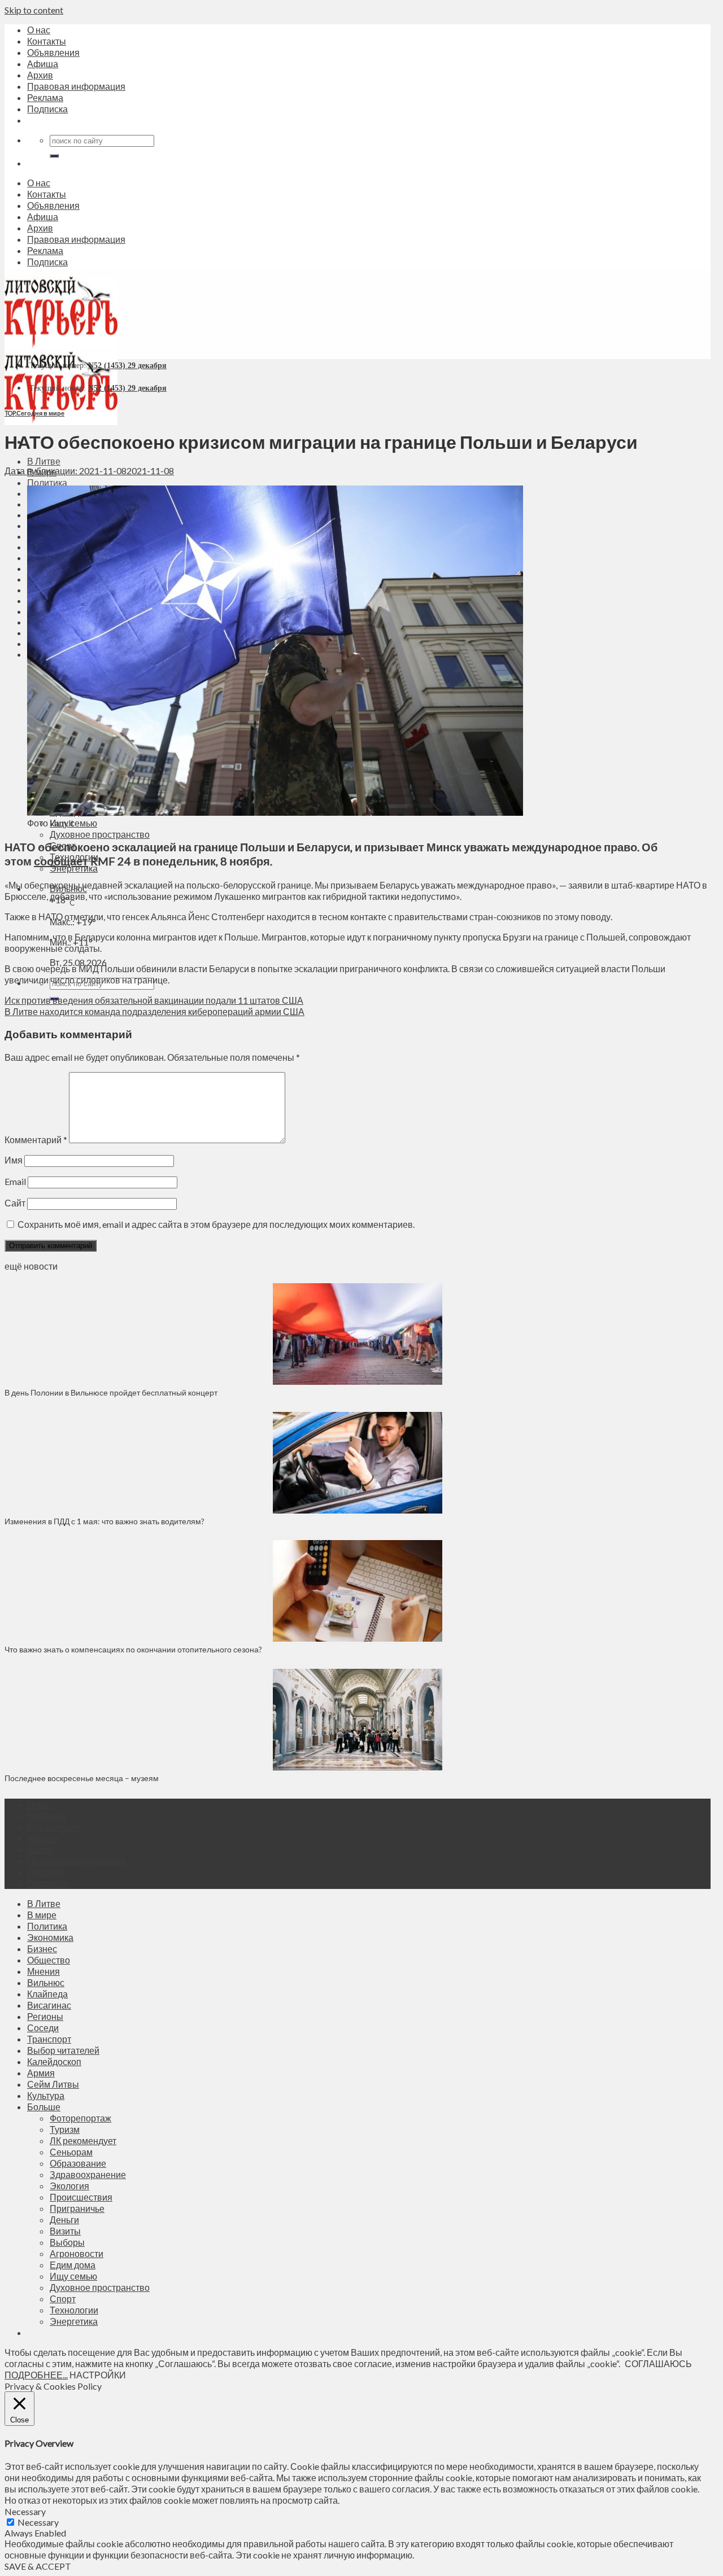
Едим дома (73, 2265)
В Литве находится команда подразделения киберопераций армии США (154, 1011)
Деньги (64, 2219)
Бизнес (42, 1949)
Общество (49, 1960)
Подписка (47, 109)
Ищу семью (73, 2276)
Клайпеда (47, 1994)
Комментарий (36, 1140)
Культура (46, 2095)
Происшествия (81, 2197)
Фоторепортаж (80, 2118)
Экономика (50, 1937)
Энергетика (74, 2321)
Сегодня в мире (40, 413)
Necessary (38, 2522)
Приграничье (77, 2208)
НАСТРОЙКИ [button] (98, 2375)
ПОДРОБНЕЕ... (36, 2375)
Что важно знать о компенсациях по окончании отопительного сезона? (133, 1649)
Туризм (65, 2129)
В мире (42, 1915)
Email (15, 1181)
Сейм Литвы (53, 2084)
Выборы (67, 2242)
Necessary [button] (25, 2511)
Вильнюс (46, 1982)
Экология (69, 2186)
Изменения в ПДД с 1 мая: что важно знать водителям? (104, 1521)
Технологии (74, 2310)
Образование (78, 2163)
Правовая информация (76, 86)
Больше (44, 2107)
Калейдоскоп (54, 2061)
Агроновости (77, 2253)
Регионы (45, 2016)
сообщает (61, 861)
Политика (47, 482)
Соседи (43, 2028)
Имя (14, 1160)
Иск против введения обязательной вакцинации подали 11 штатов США (154, 1000)
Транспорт (49, 2039)
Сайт (15, 1203)
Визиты (65, 2231)
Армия (41, 2073)
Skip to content (34, 10)
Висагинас (49, 2005)
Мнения (43, 1971)
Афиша (43, 64)
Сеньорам (71, 2152)
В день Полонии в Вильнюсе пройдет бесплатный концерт (111, 1392)
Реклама (45, 97)
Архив (40, 75)
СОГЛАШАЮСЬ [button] (658, 2363)
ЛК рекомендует (83, 2140)
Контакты (47, 41)
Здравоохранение (88, 2174)
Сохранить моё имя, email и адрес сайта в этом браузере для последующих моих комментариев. (216, 1224)
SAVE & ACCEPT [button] (38, 2566)
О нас (39, 30)
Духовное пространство (100, 834)
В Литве (44, 461)
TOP (10, 413)
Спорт (63, 2299)
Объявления (53, 52)
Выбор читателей (63, 2050)
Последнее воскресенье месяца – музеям (83, 1778)
